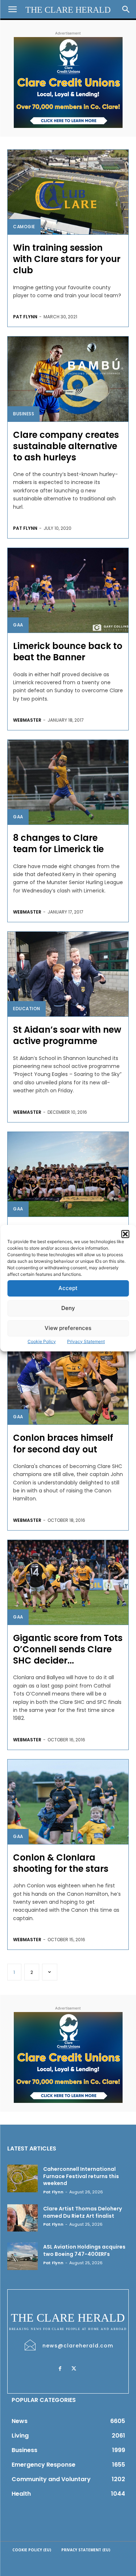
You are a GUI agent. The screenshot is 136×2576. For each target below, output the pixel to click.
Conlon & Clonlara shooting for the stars (61, 1863)
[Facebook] (60, 2369)
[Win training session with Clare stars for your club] (68, 192)
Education (27, 1009)
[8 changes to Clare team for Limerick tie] (68, 782)
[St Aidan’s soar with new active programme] (68, 974)
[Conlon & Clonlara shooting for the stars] (68, 1802)
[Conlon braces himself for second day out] (68, 1382)
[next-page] (50, 1972)
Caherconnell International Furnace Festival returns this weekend (81, 2176)
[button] (125, 1234)
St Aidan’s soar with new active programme (67, 1035)
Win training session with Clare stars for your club (67, 259)
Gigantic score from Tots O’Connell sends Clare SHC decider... (68, 1649)
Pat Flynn (25, 317)
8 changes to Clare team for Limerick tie (58, 843)
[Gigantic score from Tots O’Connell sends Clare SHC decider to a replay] (68, 1582)
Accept (68, 1288)
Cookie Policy (42, 1341)
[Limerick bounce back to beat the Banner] (68, 590)
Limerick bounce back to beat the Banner (68, 652)
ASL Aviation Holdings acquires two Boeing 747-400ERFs (84, 2250)
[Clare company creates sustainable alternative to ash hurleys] (68, 379)
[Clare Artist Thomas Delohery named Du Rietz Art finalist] (22, 2218)
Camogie (24, 227)
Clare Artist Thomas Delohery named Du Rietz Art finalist (83, 2212)
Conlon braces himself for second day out (63, 1443)
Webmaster (27, 720)
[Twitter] (74, 2369)
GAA (18, 625)
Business (24, 414)
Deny (68, 1308)
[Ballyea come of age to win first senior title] (68, 1174)
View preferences (68, 1328)
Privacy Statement (86, 1341)
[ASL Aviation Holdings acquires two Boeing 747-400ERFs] (22, 2256)
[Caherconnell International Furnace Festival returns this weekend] (22, 2178)
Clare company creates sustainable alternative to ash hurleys (66, 446)
